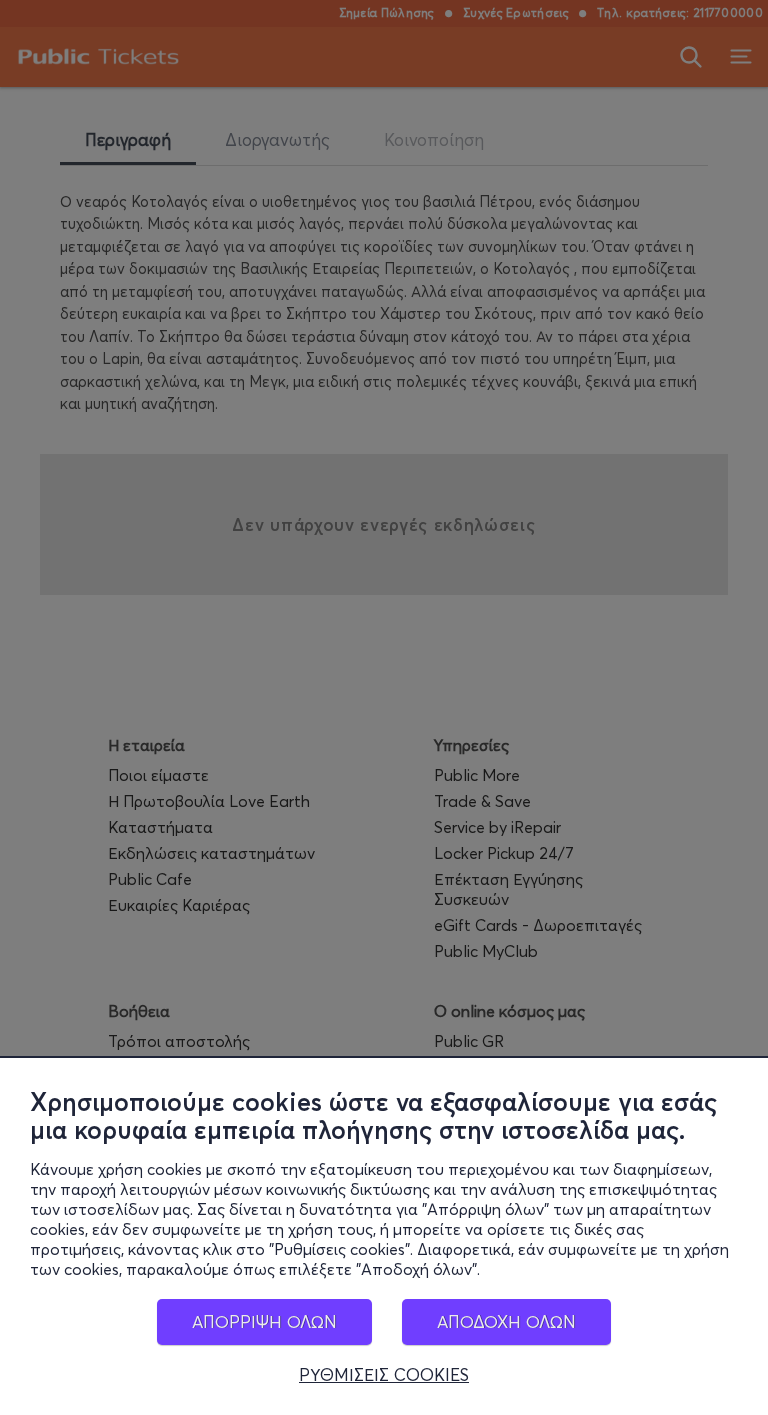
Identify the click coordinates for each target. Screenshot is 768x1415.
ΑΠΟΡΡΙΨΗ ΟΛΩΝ (264, 1321)
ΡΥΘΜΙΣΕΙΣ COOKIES (384, 1375)
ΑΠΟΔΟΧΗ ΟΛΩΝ (506, 1321)
